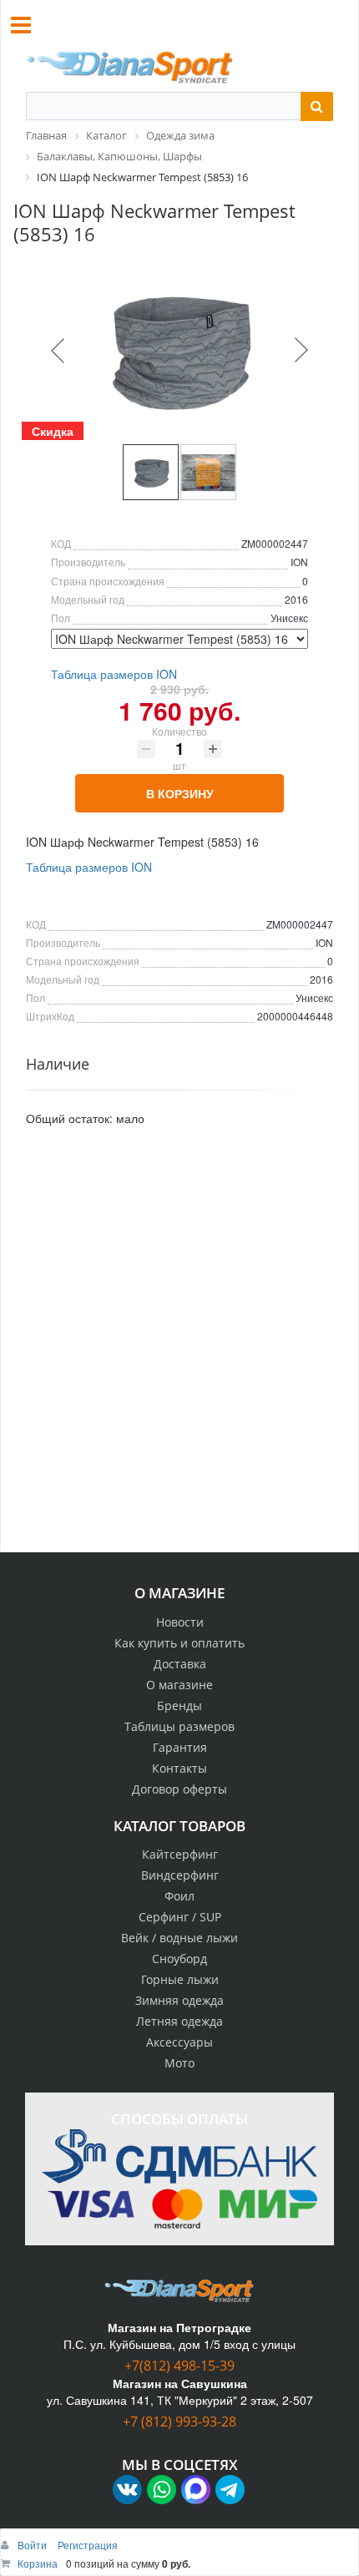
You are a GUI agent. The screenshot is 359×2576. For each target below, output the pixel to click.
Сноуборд (179, 1959)
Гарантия (180, 1747)
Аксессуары (179, 2042)
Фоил (179, 1896)
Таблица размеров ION (114, 674)
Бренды (179, 1706)
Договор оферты (179, 1789)
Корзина (38, 2563)
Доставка (180, 1664)
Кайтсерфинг (180, 1854)
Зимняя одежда (179, 2000)
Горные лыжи (180, 1979)
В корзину (180, 793)
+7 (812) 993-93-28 (179, 2422)
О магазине (179, 1685)
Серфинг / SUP (180, 1917)
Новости (180, 1622)
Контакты (179, 1768)
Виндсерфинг (180, 1875)
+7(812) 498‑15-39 (179, 2366)
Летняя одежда (179, 2021)
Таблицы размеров (179, 1726)
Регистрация (88, 2545)
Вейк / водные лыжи (179, 1938)
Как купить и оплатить (179, 1643)
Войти (33, 2545)
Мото (179, 2063)
